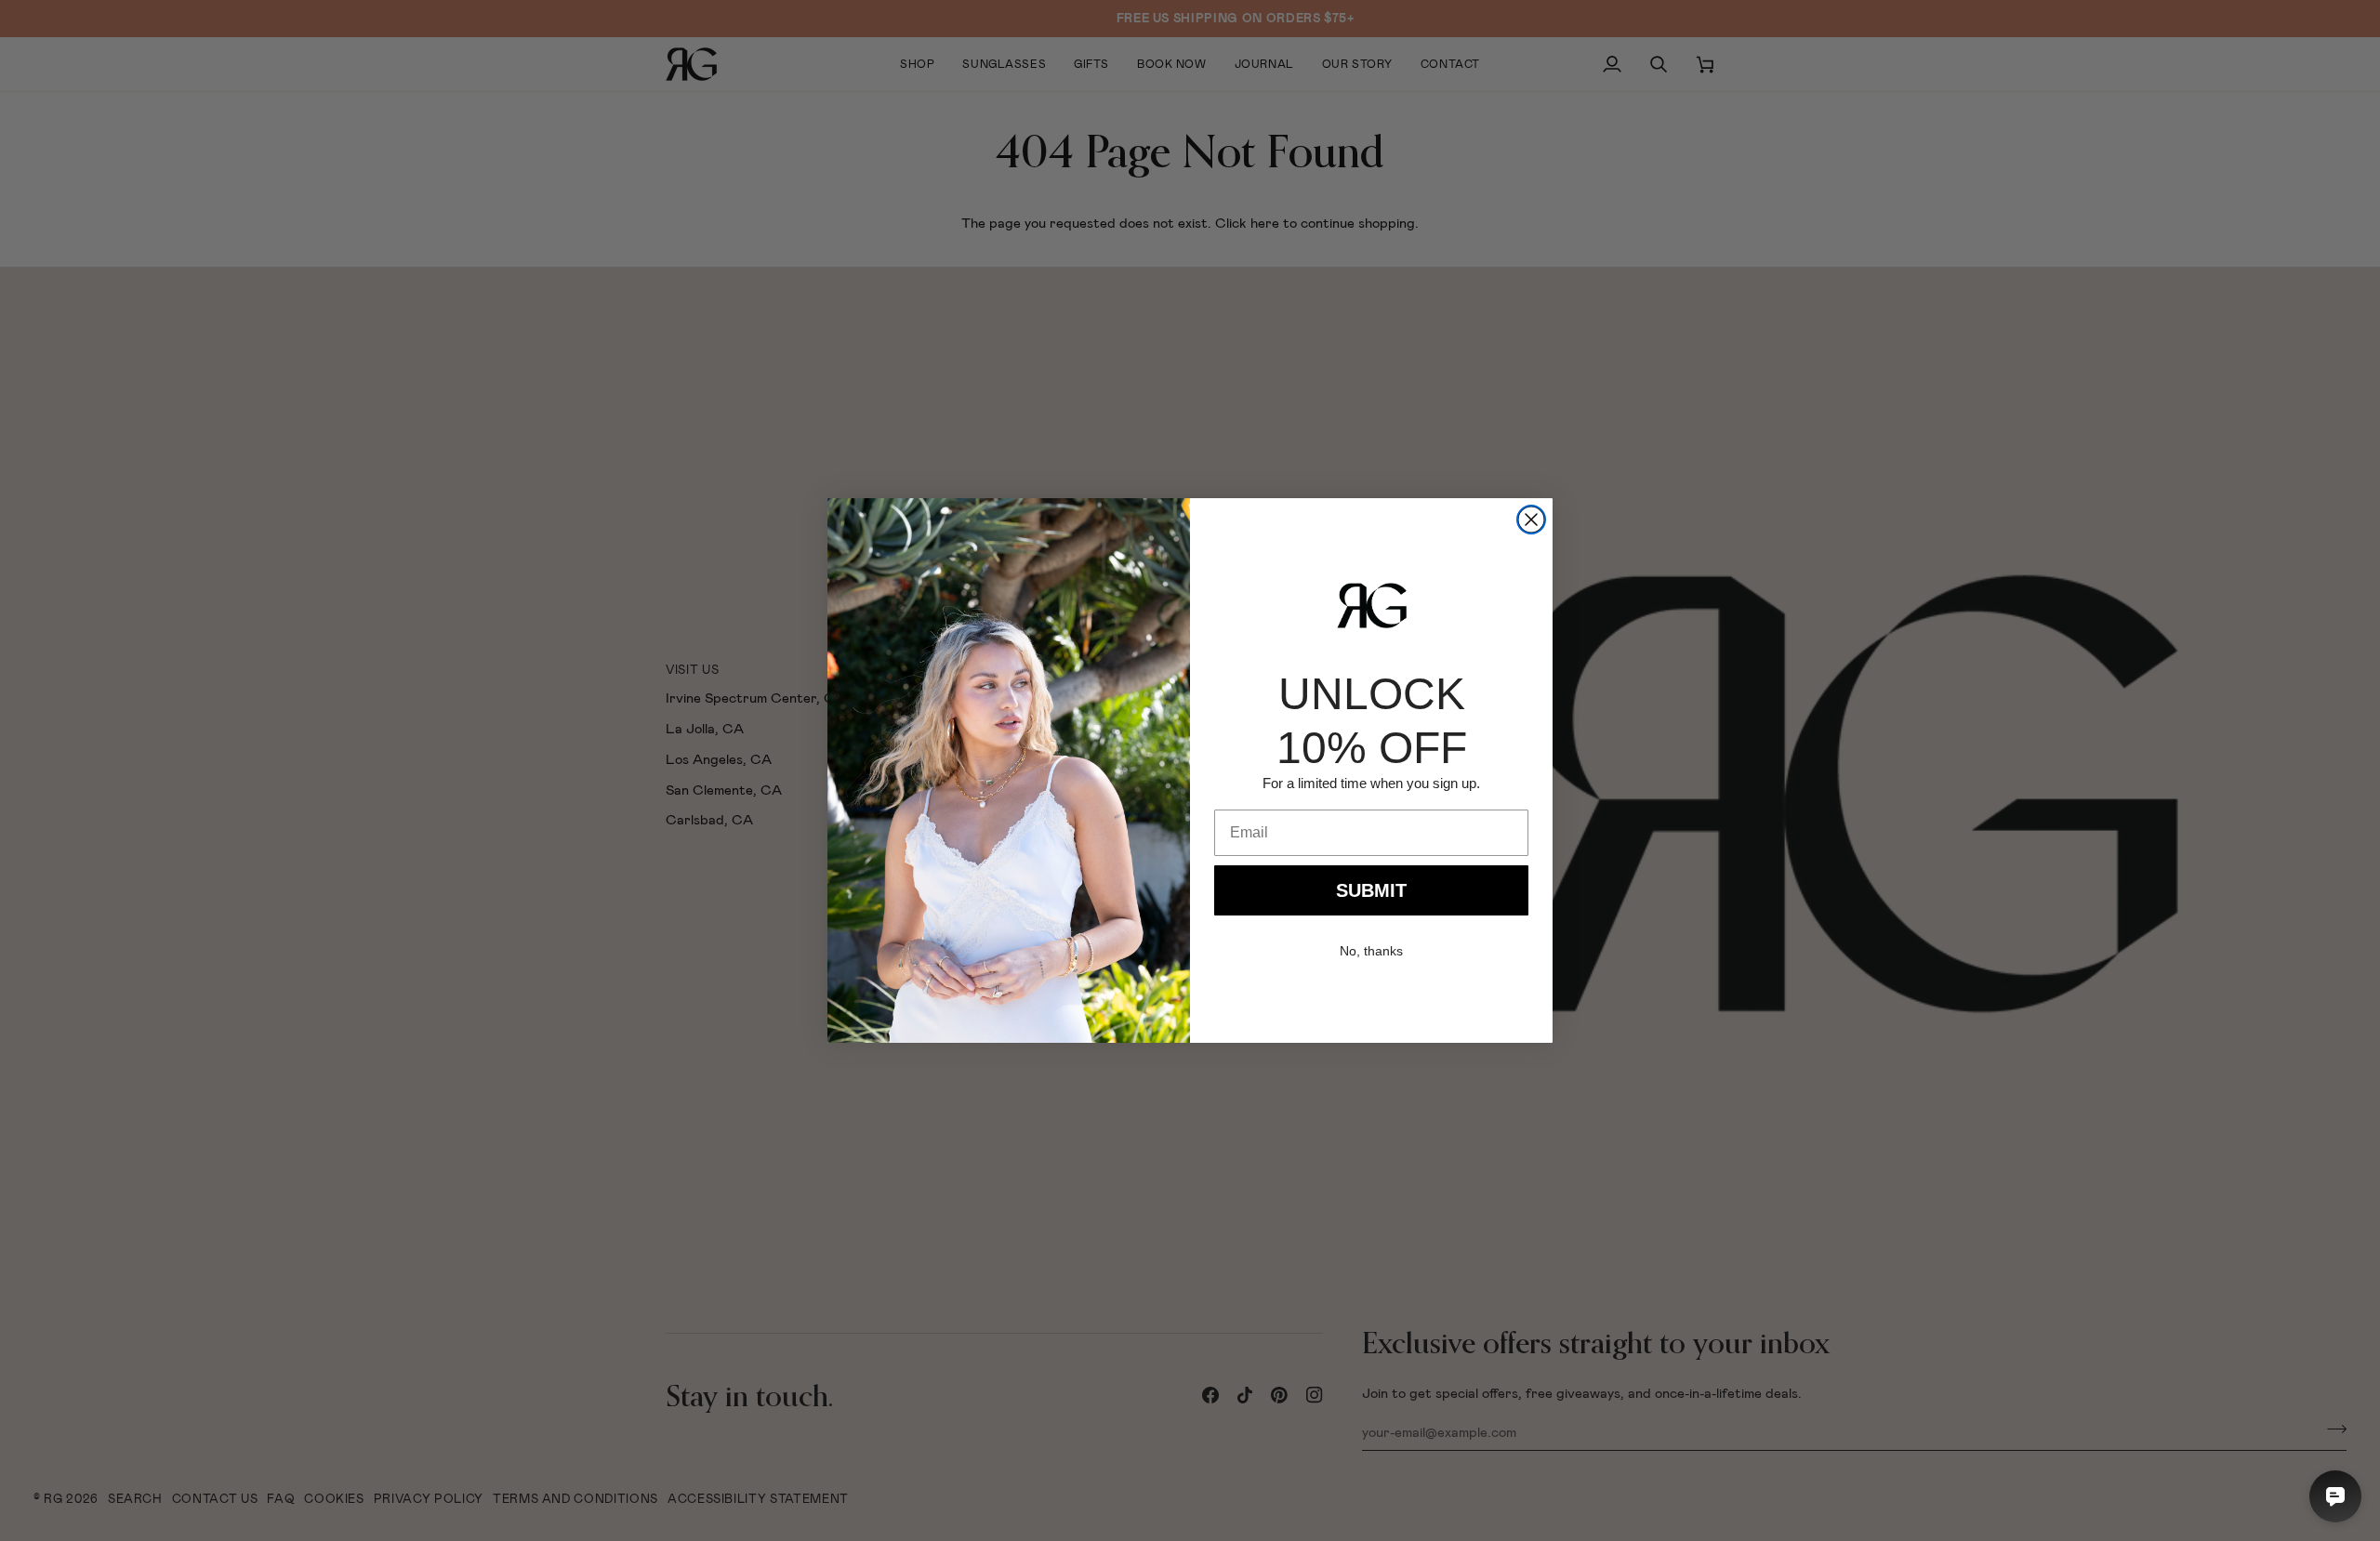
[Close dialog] (1531, 520)
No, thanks (1371, 951)
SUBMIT (1371, 890)
